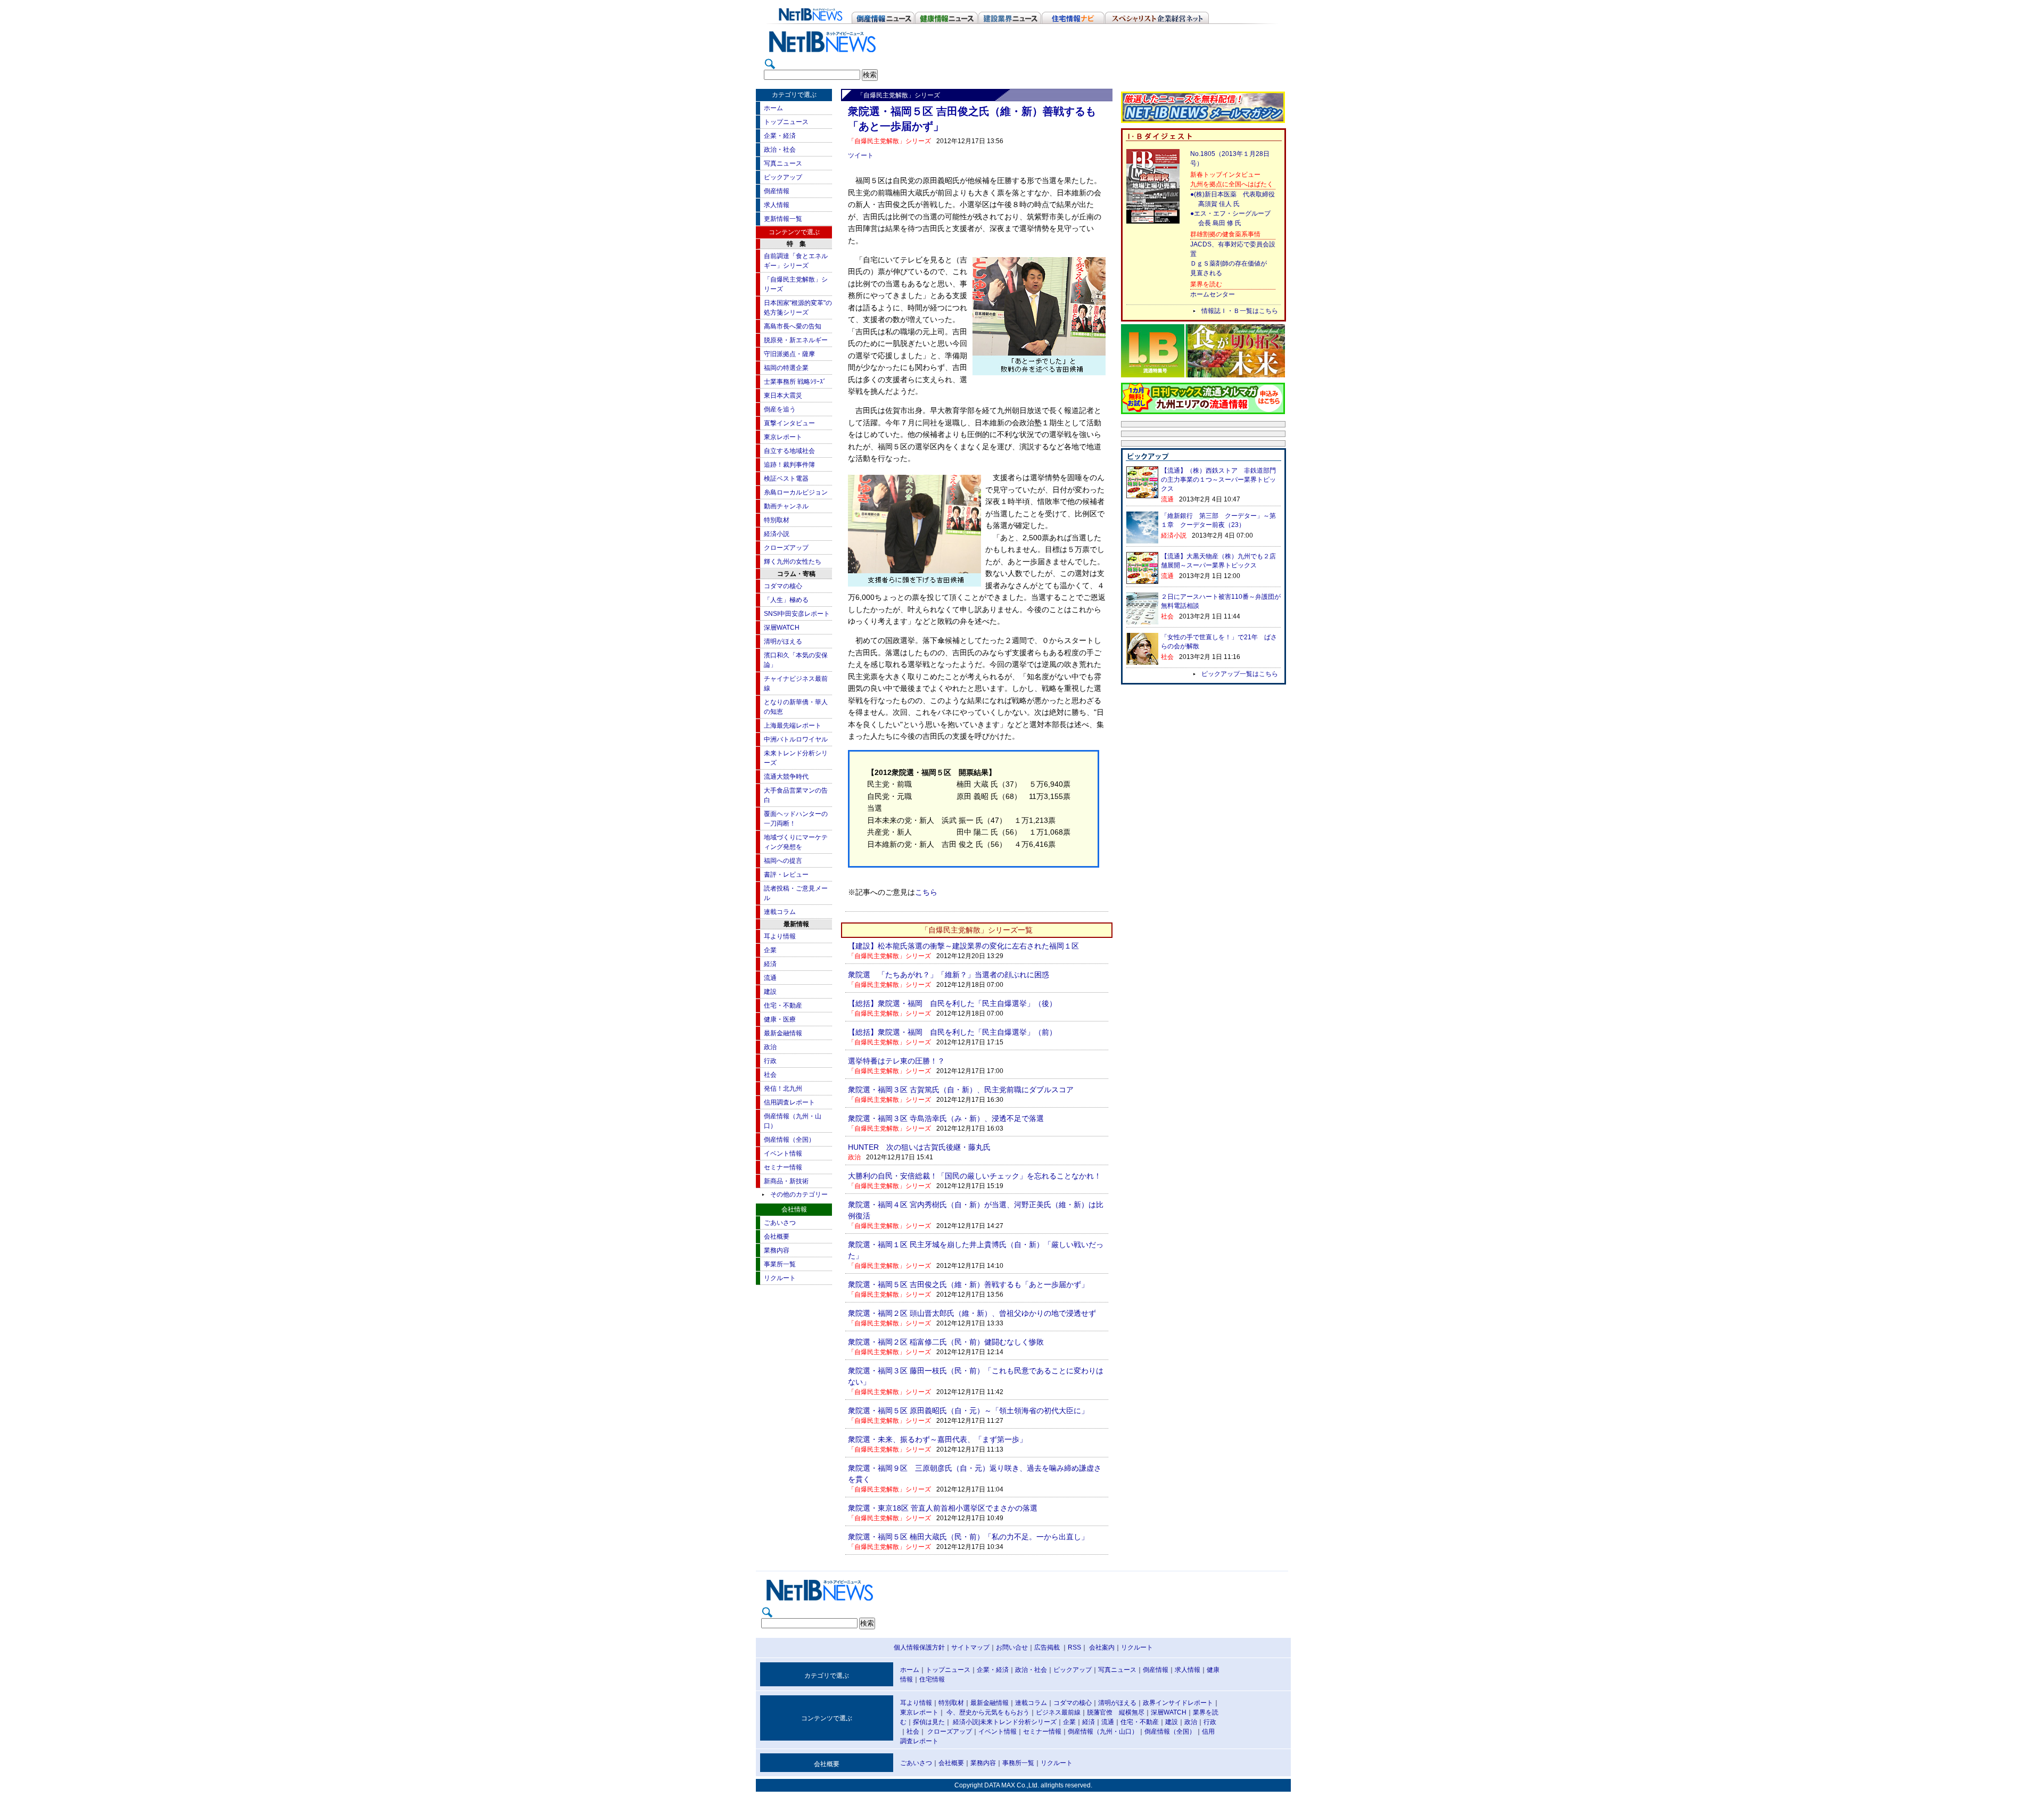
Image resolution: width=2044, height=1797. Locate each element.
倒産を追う (780, 409)
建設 (770, 992)
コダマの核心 (783, 586)
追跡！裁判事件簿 (789, 465)
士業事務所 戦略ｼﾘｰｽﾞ (795, 382)
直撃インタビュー (789, 423)
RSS (1074, 1647)
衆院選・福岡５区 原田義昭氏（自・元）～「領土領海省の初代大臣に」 (968, 1411)
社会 (770, 1075)
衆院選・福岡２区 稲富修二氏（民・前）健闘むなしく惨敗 (946, 1342)
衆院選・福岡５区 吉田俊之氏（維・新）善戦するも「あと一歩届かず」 (968, 1284)
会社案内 (1102, 1647)
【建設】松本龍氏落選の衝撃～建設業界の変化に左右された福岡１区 (963, 946)
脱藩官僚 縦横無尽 (1116, 1712)
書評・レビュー (786, 875)
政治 (770, 1047)
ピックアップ (783, 177)
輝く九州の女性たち (793, 562)
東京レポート (783, 437)
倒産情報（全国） (789, 1140)
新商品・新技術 (786, 1181)
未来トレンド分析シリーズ (1018, 1722)
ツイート (861, 155)
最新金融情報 (783, 1033)
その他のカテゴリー (799, 1194)
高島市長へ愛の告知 (793, 326)
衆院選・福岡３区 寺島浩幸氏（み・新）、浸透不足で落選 (946, 1118)
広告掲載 (1047, 1647)
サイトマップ (970, 1647)
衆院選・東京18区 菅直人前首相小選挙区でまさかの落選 (943, 1508)
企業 (770, 950)
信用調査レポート (789, 1102)
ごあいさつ (780, 1223)
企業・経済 (780, 136)
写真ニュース (783, 163)
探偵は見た (929, 1722)
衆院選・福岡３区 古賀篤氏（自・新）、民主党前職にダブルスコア (961, 1090)
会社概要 (777, 1237)
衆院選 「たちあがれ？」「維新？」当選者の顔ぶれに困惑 (949, 975)
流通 (770, 978)
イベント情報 (783, 1153)
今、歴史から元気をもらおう (988, 1712)
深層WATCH (782, 628)
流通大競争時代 (786, 777)
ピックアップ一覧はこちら (1240, 674)
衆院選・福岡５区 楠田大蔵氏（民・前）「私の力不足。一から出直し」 (968, 1537)
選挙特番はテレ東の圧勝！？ (896, 1061)
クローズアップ (786, 548)
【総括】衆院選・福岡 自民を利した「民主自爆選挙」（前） (952, 1032)
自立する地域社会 (789, 451)
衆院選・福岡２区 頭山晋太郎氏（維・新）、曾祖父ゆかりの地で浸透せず (972, 1313)
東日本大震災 (783, 395)
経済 (770, 964)
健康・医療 (780, 1019)
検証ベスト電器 (786, 479)
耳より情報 (780, 936)
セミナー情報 (783, 1167)
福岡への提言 (783, 861)
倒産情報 (777, 191)
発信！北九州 (783, 1089)
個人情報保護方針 (919, 1647)
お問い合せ (1012, 1647)
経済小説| (966, 1722)
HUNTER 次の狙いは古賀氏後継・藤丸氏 (919, 1147)
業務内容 (777, 1250)
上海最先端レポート (793, 726)
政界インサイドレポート (1178, 1703)
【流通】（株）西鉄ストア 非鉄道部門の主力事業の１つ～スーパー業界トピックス (1218, 480)
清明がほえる (783, 641)
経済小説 (777, 534)
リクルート (780, 1278)
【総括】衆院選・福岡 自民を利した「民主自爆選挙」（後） (952, 1003)
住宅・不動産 (783, 1005)
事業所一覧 (780, 1264)
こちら (926, 892)
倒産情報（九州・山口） (1103, 1732)
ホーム (773, 108)
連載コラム (780, 912)
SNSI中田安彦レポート (797, 614)
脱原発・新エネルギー (796, 340)
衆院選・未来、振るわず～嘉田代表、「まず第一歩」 (937, 1439)
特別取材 (777, 520)
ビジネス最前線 (1058, 1712)
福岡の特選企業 (786, 368)
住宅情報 (932, 1679)
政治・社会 (780, 150)
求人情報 (777, 205)
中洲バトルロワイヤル (796, 739)
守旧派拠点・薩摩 (789, 354)
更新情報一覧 (783, 219)
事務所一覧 (1018, 1763)
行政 (770, 1061)
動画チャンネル (786, 506)
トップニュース (786, 122)
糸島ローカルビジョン (796, 492)
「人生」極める (786, 600)
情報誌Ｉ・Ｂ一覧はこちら (1240, 311)
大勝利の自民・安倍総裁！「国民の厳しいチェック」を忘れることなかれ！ (975, 1176)
